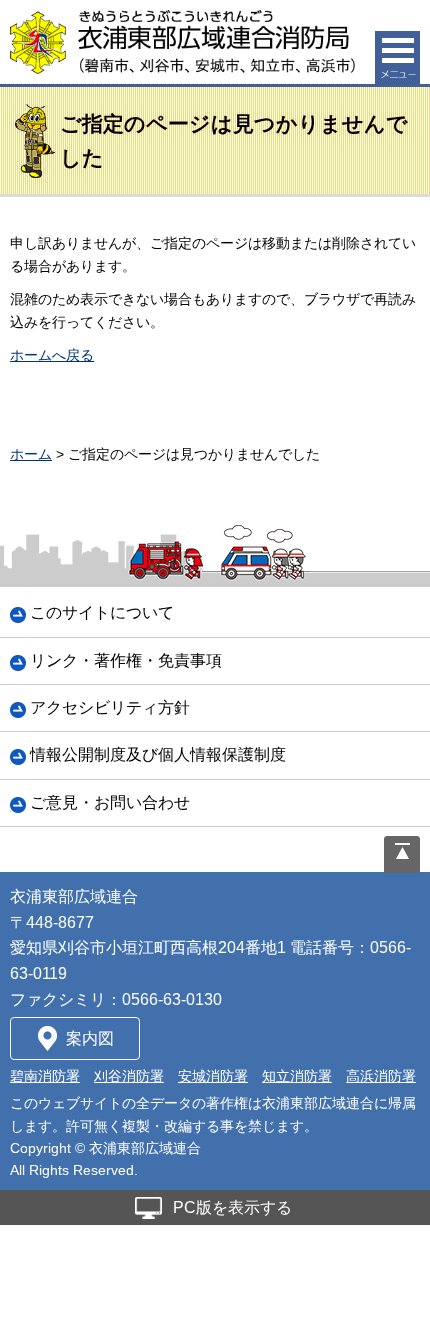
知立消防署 (297, 1076)
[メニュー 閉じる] (397, 57)
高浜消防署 (381, 1076)
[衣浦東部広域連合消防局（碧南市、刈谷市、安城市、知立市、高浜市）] (182, 42)
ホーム (31, 454)
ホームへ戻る (52, 355)
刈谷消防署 (129, 1076)
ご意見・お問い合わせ (110, 802)
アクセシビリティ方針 (110, 707)
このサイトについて (102, 612)
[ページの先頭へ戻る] (402, 854)
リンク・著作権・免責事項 (126, 660)
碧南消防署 (45, 1076)
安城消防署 (213, 1076)
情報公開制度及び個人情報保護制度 (158, 754)
